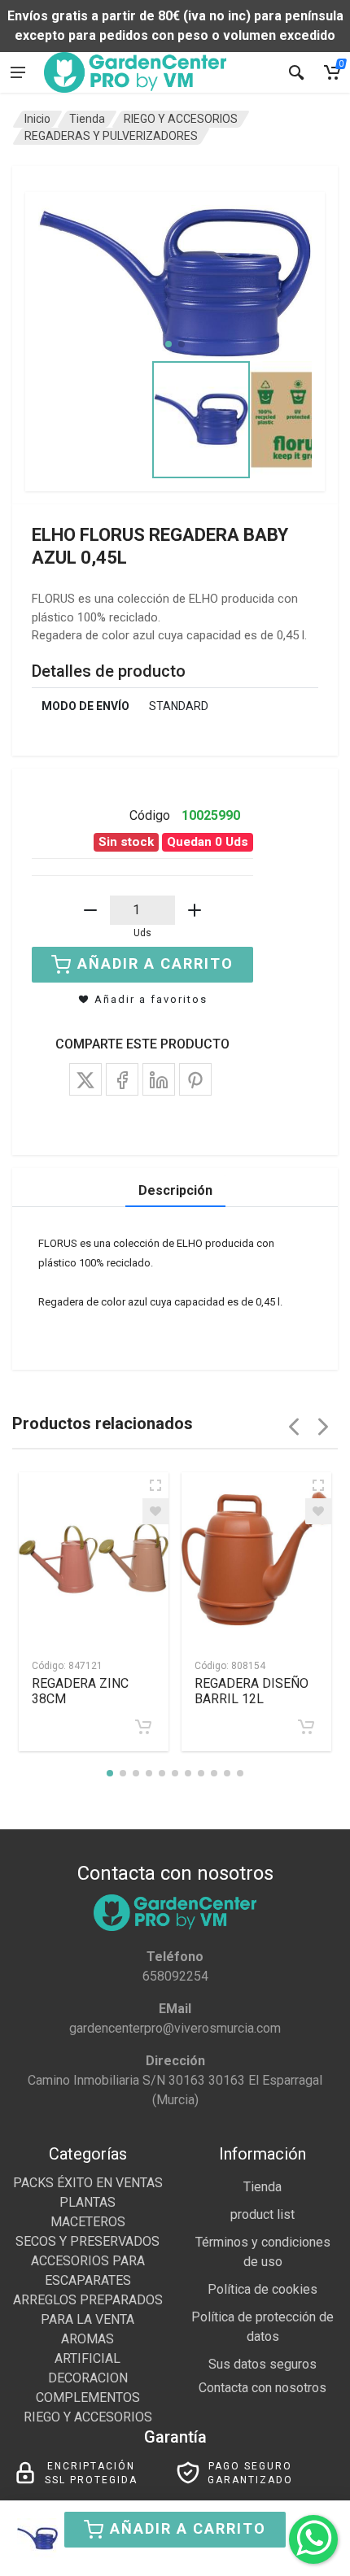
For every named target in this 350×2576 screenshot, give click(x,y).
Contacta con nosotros (262, 2388)
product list (262, 2214)
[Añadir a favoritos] (155, 1511)
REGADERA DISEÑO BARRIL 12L (252, 1691)
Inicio (37, 119)
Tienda (87, 119)
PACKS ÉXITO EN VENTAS (88, 2183)
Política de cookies (262, 2289)
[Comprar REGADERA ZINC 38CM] (143, 1727)
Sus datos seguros (262, 2364)
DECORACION (88, 2378)
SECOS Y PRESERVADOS (87, 2241)
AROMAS (87, 2339)
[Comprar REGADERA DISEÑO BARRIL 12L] (306, 1727)
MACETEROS (88, 2222)
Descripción (175, 1190)
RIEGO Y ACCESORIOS (181, 119)
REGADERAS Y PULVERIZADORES (111, 136)
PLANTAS (87, 2202)
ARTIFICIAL (87, 2358)
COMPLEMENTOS (88, 2397)
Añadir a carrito (188, 2528)
